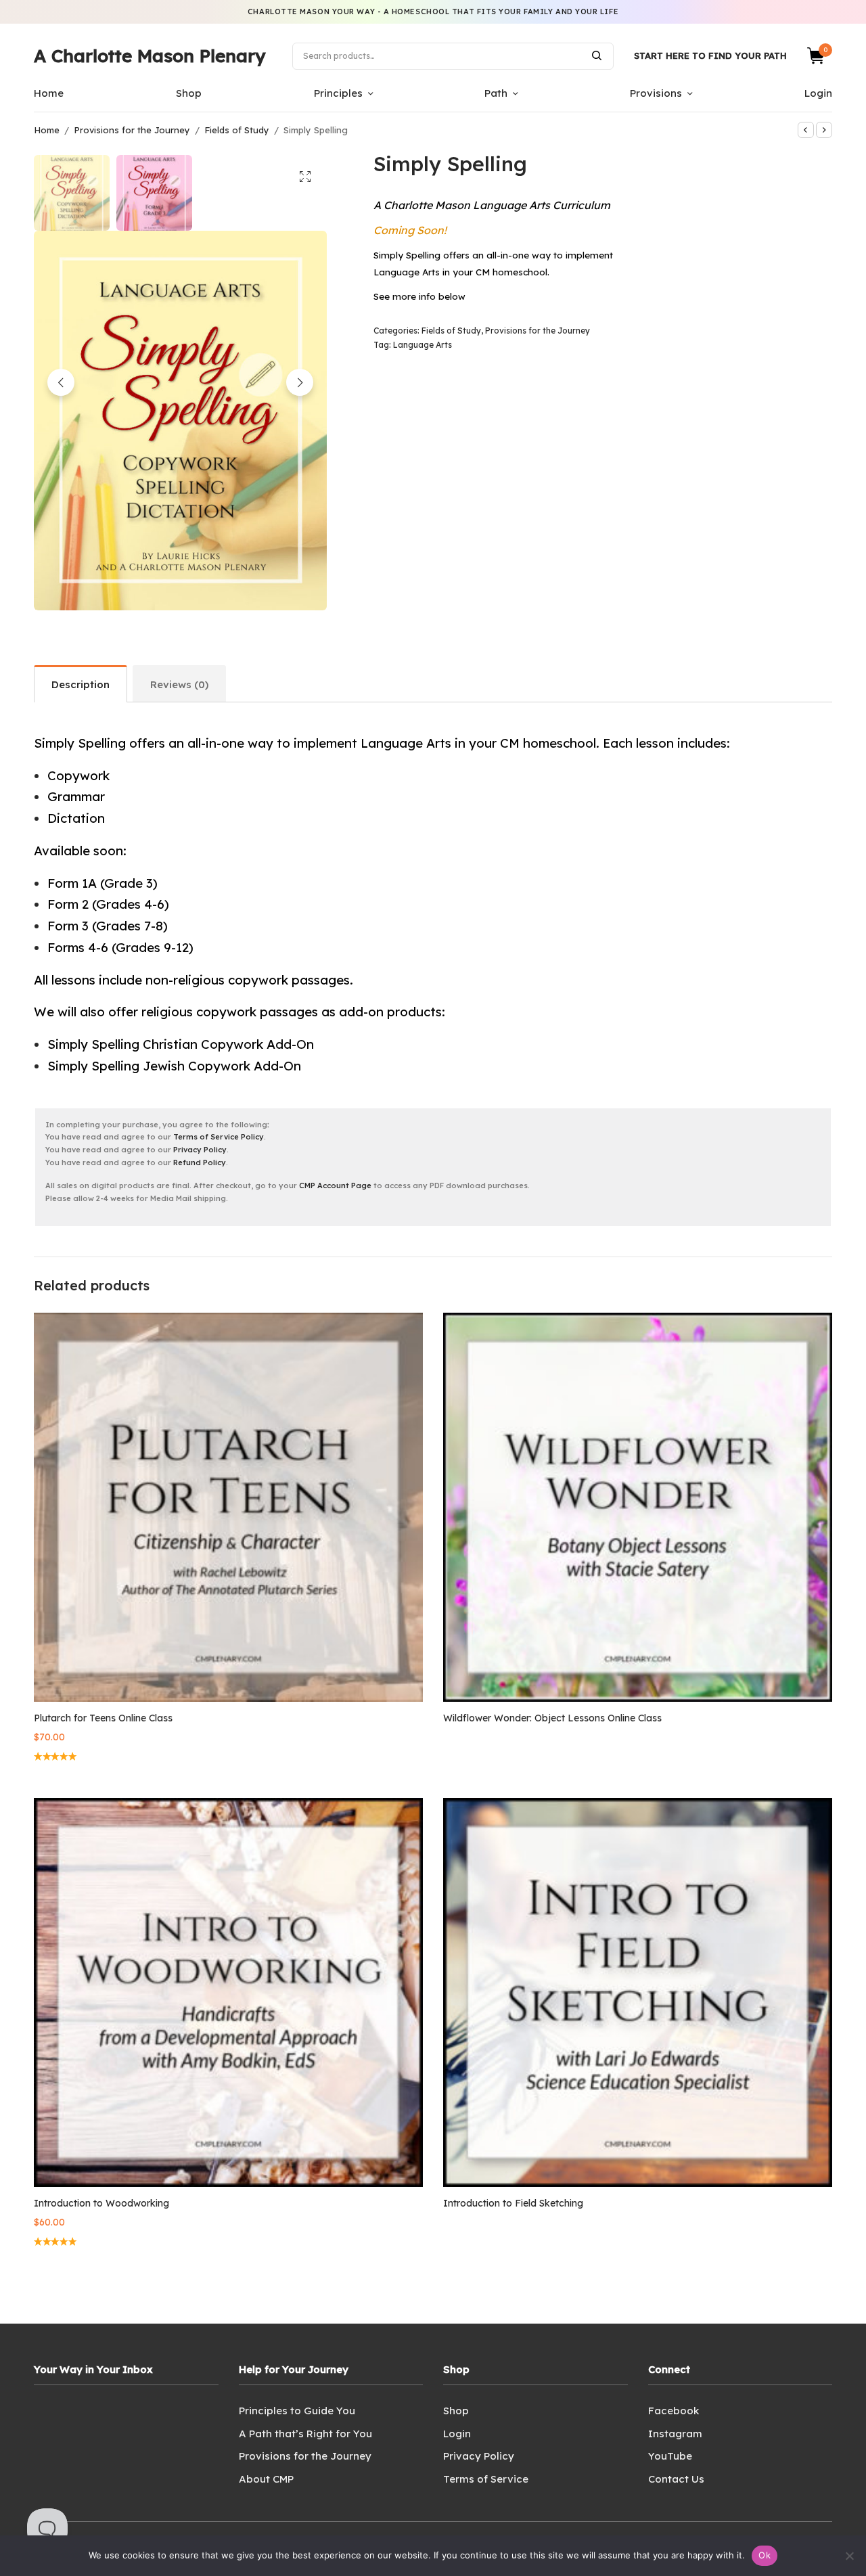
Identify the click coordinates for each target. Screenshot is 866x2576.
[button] (305, 177)
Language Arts (423, 345)
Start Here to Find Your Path (710, 55)
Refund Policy (200, 1162)
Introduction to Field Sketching (513, 2203)
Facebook (674, 2411)
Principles (338, 93)
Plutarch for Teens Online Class (103, 1718)
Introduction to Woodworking (101, 2203)
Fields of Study (237, 130)
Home (49, 93)
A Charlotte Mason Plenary (150, 56)
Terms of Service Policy (219, 1137)
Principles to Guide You (297, 2411)
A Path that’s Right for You (305, 2434)
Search (597, 55)
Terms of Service (486, 2479)
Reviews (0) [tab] (179, 684)
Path (496, 93)
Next (300, 382)
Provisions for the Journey (132, 130)
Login (818, 93)
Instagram (675, 2434)
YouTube (670, 2456)
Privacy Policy (200, 1150)
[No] (849, 2556)
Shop (189, 93)
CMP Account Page (335, 1185)
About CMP (266, 2479)
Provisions (656, 93)
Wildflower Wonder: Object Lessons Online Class (552, 1718)
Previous (61, 382)
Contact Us (676, 2479)
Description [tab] (81, 684)
